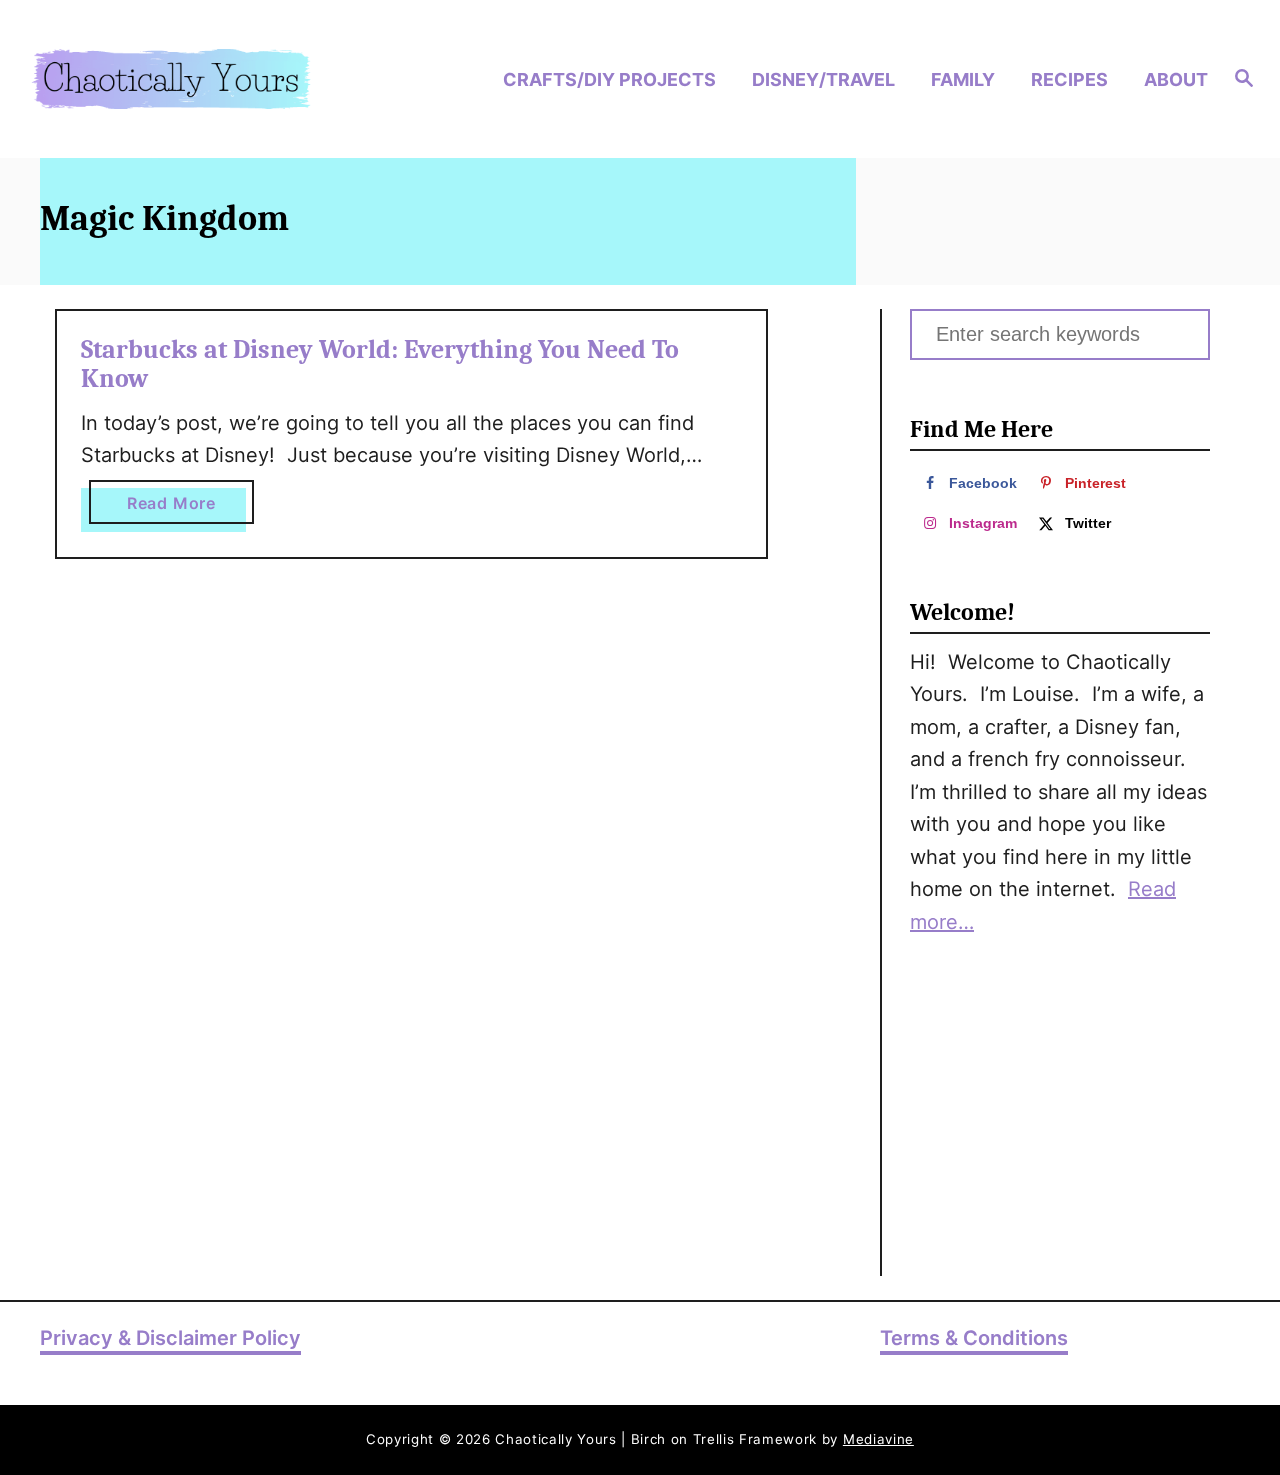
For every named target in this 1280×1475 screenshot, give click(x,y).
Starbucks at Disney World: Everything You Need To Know (380, 365)
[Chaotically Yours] (171, 79)
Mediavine (878, 1439)
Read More (190, 508)
